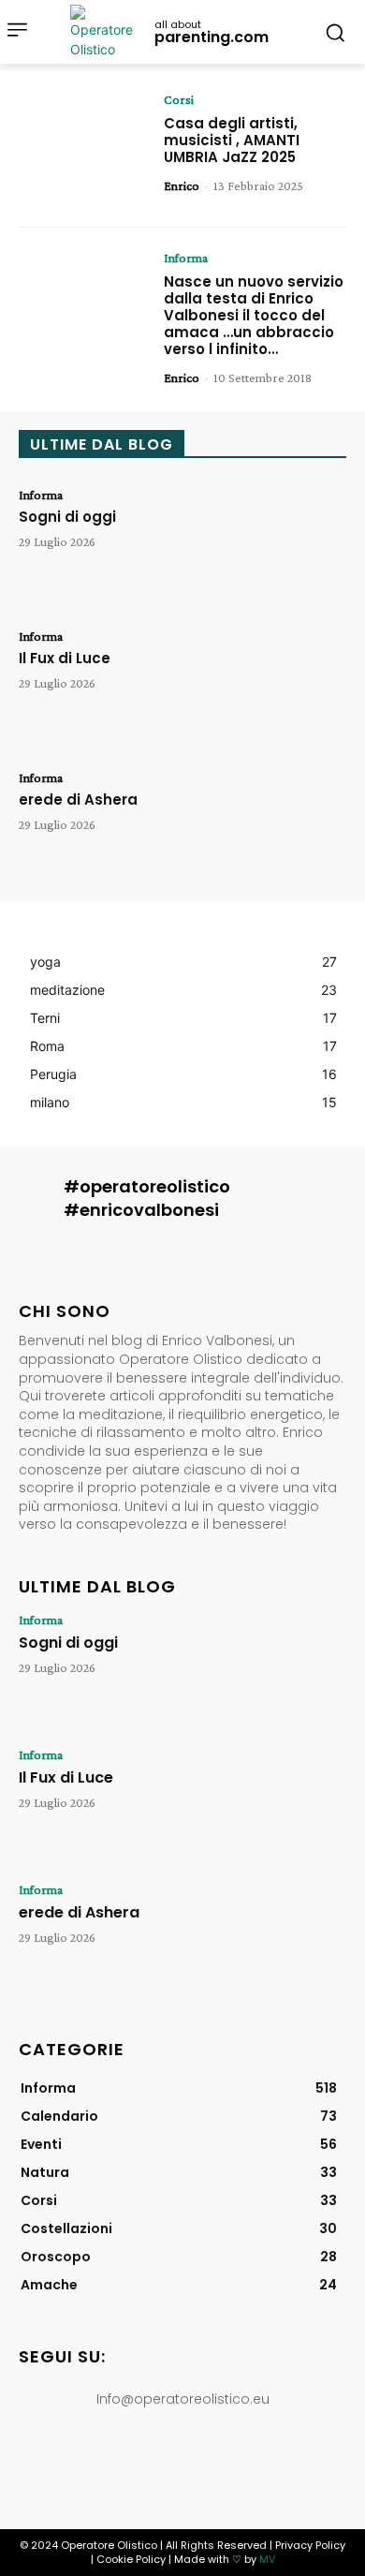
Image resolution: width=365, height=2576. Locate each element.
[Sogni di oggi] (281, 544)
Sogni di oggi (67, 517)
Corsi (179, 99)
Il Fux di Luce (65, 658)
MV (267, 2559)
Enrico (182, 185)
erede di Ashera (78, 799)
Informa (186, 258)
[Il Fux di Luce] (281, 685)
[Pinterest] (226, 2461)
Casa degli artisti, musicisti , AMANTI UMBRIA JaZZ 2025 (232, 140)
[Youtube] (269, 2461)
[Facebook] (96, 2461)
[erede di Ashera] (281, 827)
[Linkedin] (182, 2461)
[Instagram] (139, 2461)
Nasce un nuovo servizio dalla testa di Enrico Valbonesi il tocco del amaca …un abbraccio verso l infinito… (254, 315)
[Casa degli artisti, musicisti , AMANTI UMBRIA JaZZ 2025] (84, 148)
